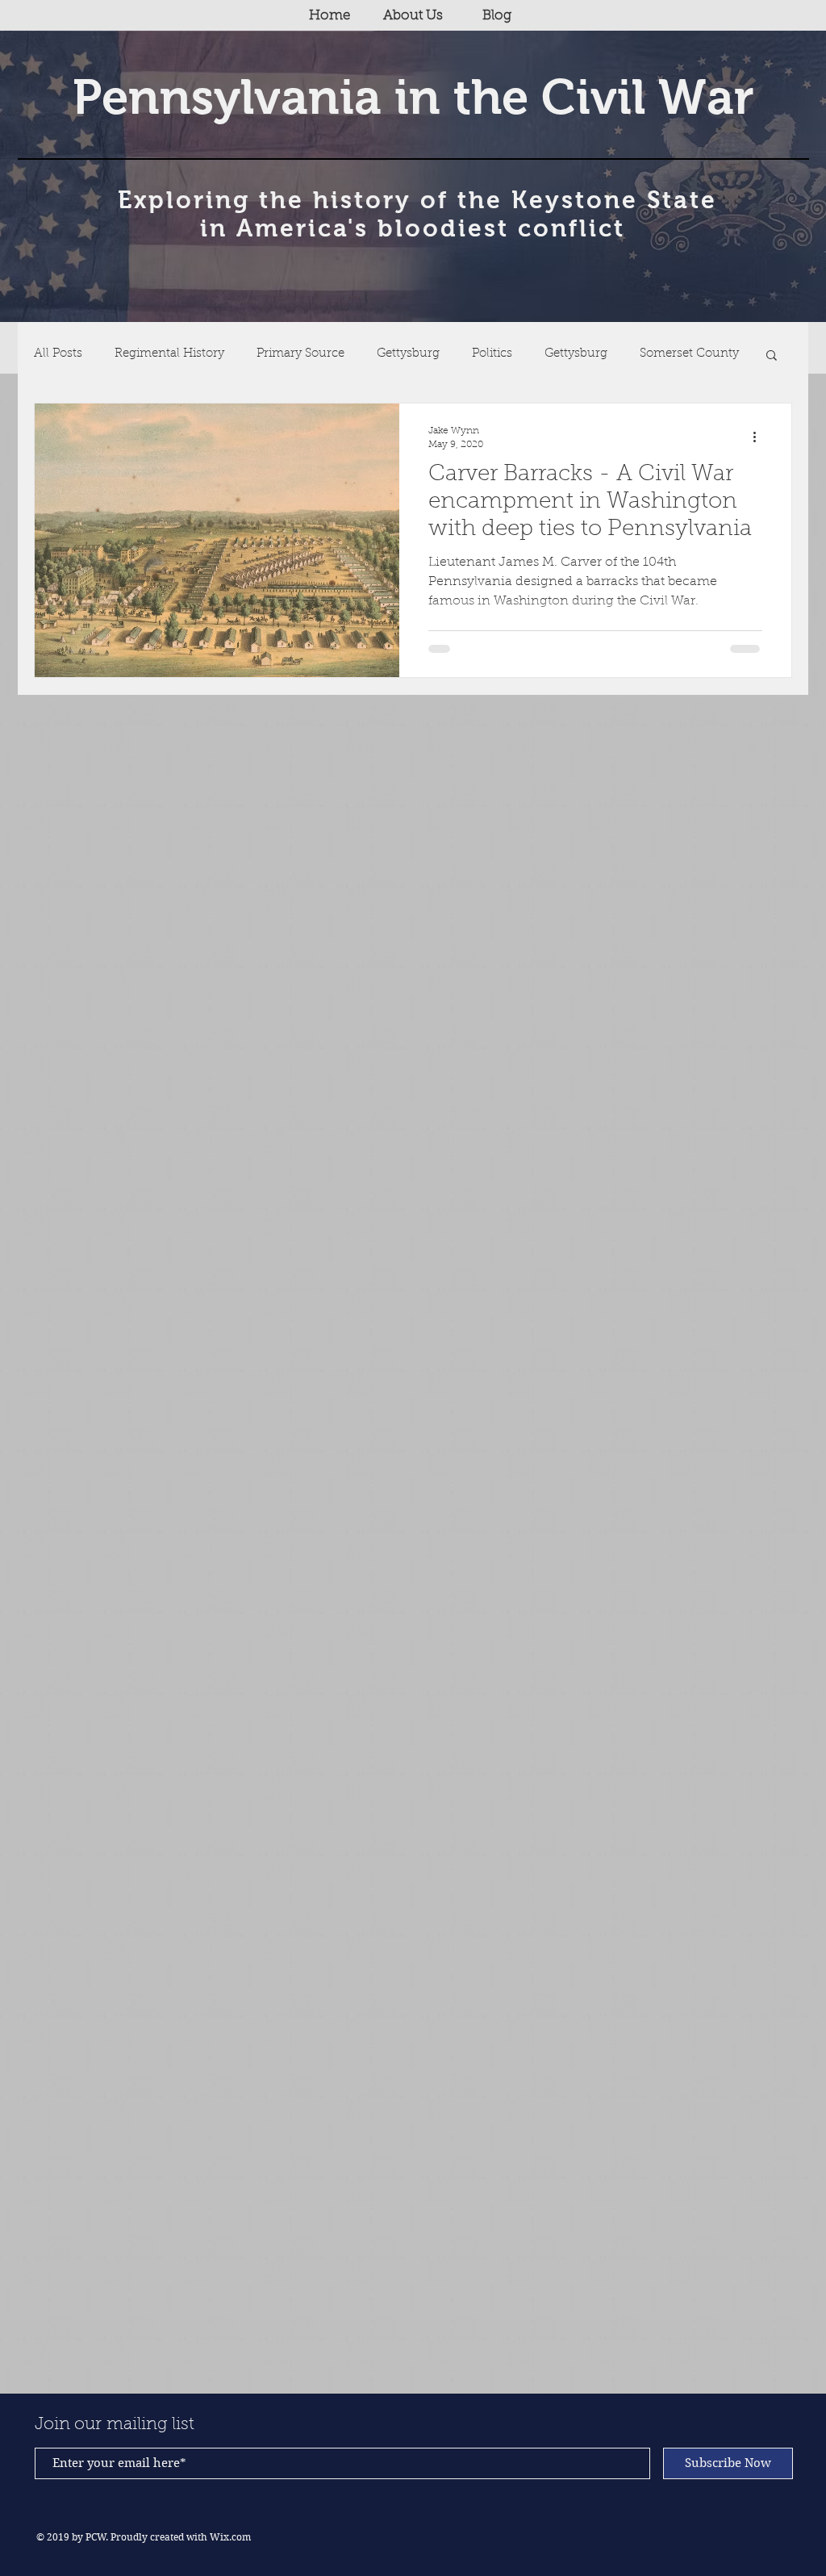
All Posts (58, 354)
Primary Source (300, 354)
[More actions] (760, 437)
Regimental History (169, 354)
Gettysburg (408, 354)
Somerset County (689, 354)
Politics (492, 354)
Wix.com (230, 2537)
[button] (772, 356)
